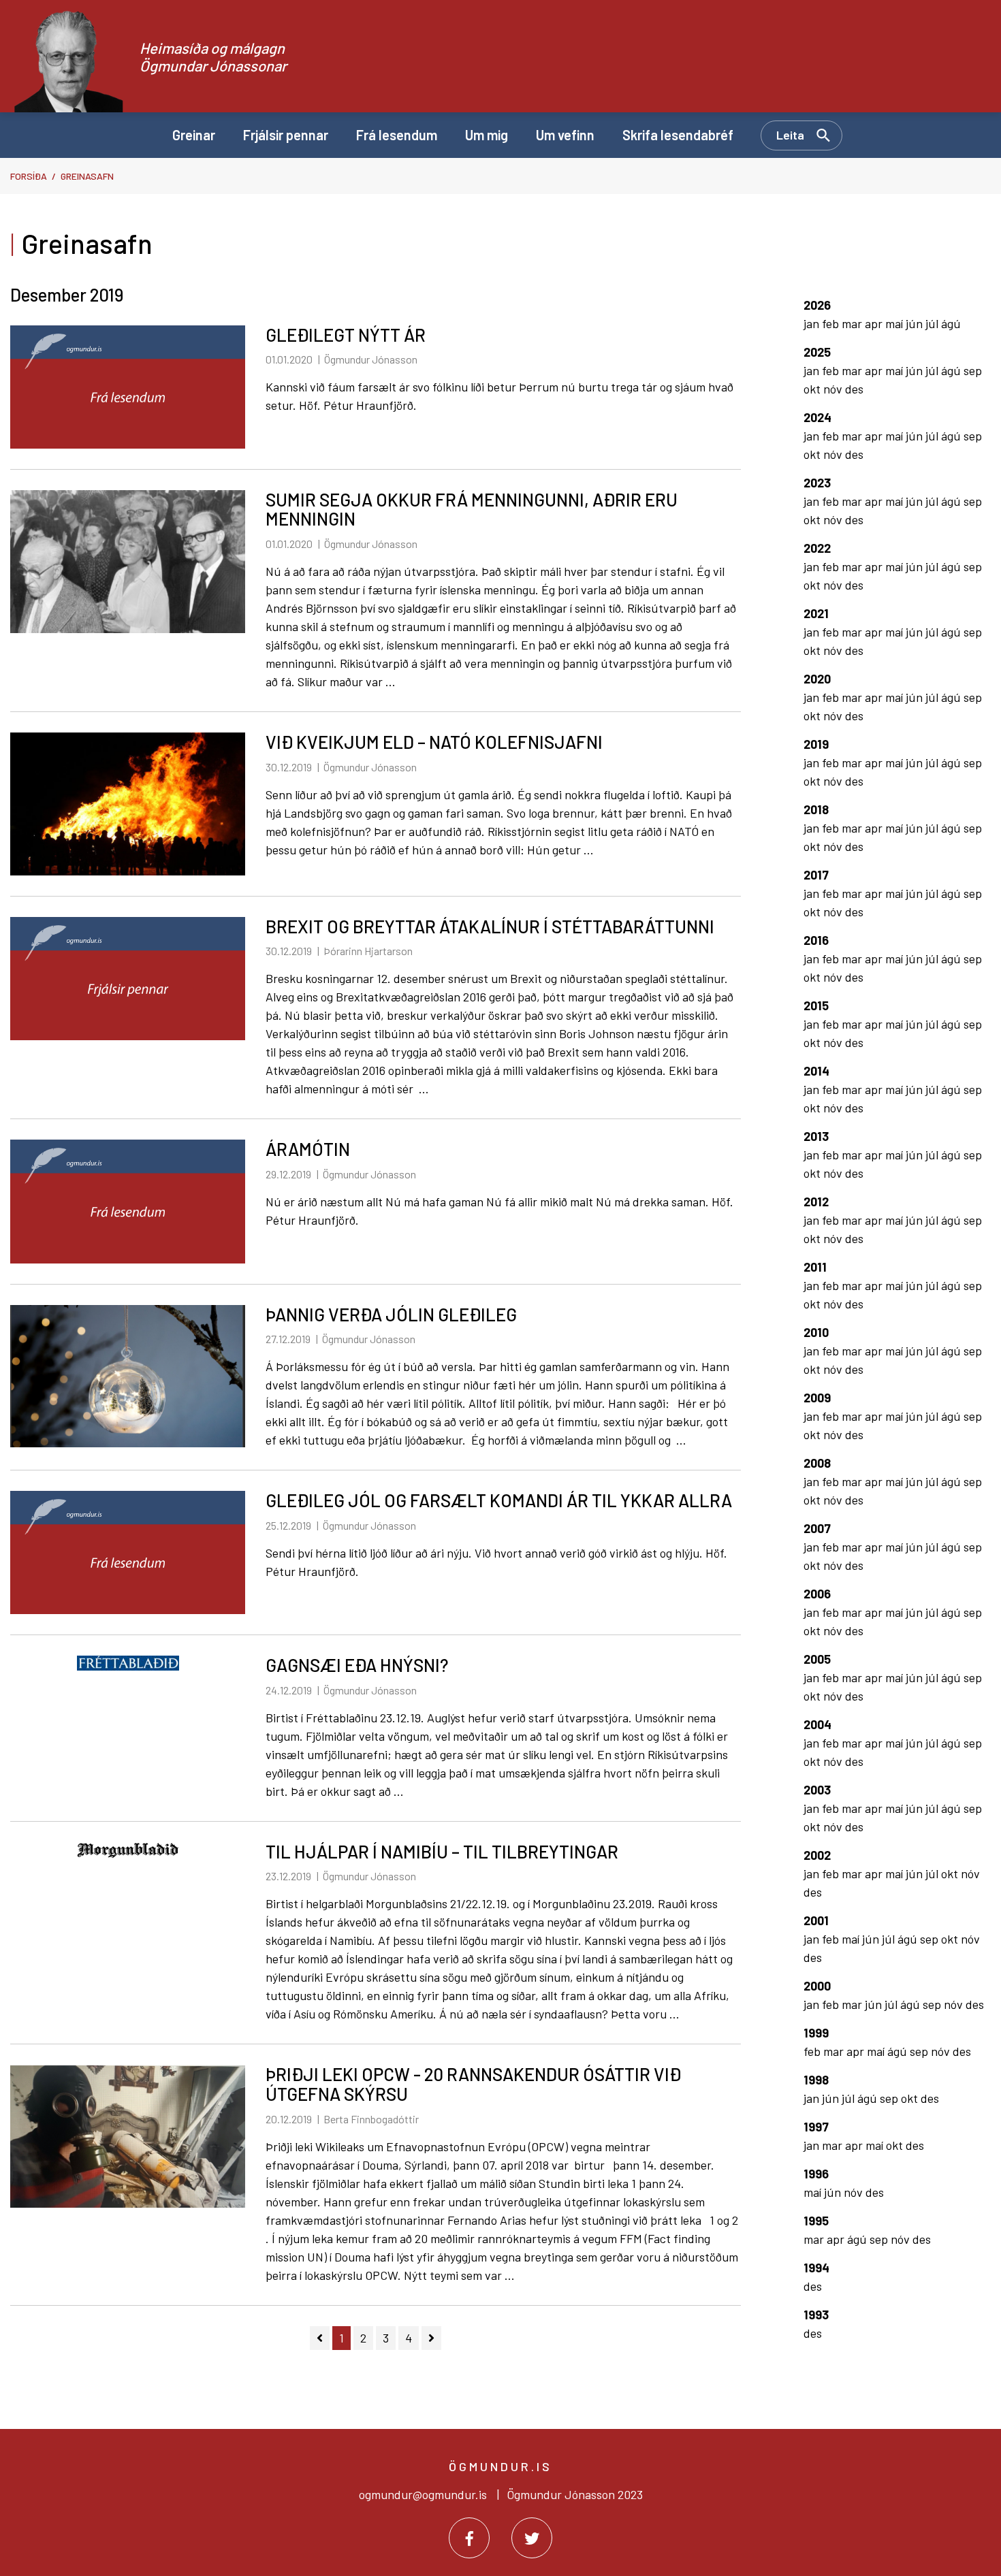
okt (813, 389)
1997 (816, 2127)
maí (895, 323)
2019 (816, 744)
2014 (816, 1071)
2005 (817, 1659)
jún (916, 323)
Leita (790, 135)
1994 (816, 2268)
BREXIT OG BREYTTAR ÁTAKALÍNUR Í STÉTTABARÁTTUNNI (490, 926)
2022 (817, 548)
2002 (817, 1855)
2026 (817, 305)
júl (933, 323)
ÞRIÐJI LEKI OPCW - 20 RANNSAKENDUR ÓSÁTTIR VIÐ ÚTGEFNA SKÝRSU (473, 2084)
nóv (834, 389)
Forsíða (29, 176)
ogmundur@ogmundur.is (423, 2494)
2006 (817, 1594)
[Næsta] (431, 2338)
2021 (816, 613)
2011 (815, 1267)
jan (813, 323)
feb (832, 323)
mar (853, 323)
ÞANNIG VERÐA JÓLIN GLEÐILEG (391, 1314)
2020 (817, 679)
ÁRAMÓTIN (308, 1149)
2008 (817, 1463)
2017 (816, 875)
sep (973, 370)
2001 (816, 1920)
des (854, 389)
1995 (816, 2221)
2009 (817, 1398)
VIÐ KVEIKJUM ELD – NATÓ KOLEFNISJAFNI (434, 742)
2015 (816, 1005)
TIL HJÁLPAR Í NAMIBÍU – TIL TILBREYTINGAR (442, 1851)
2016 (816, 940)
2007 (817, 1528)
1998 (816, 2080)
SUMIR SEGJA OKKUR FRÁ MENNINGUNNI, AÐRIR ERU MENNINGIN (472, 509)
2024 (817, 417)
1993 (816, 2315)
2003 (817, 1790)
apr (875, 323)
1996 (816, 2174)
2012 (816, 1202)
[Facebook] (469, 2538)
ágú (951, 323)
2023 (817, 483)
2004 (817, 1724)
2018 (816, 809)
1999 (816, 2033)
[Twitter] (532, 2538)
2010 (816, 1332)
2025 (817, 352)
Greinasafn (87, 176)
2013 (816, 1136)
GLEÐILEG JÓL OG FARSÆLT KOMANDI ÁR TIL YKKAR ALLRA (499, 1500)
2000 (817, 1986)
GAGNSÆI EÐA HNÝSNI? (357, 1665)
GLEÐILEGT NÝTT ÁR (346, 335)
